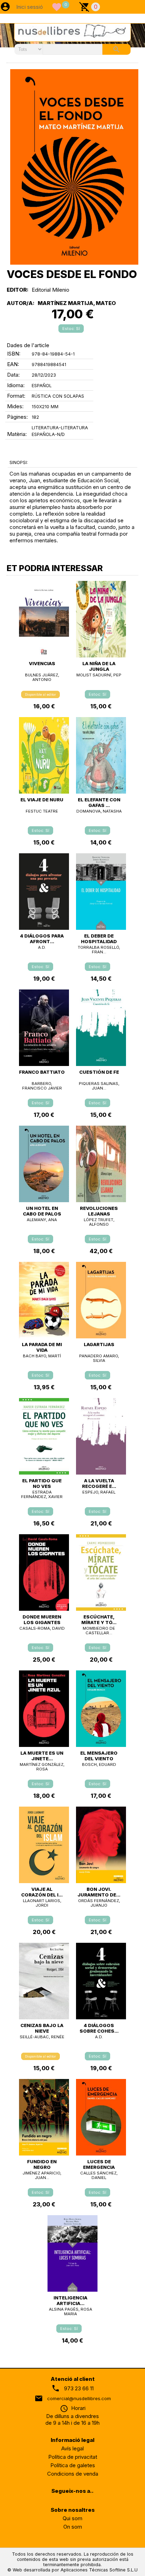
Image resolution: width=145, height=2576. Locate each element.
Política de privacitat (73, 2457)
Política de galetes (73, 2465)
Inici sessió (30, 7)
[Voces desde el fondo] (74, 167)
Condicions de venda (73, 2474)
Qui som (72, 2518)
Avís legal (72, 2448)
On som (73, 2527)
